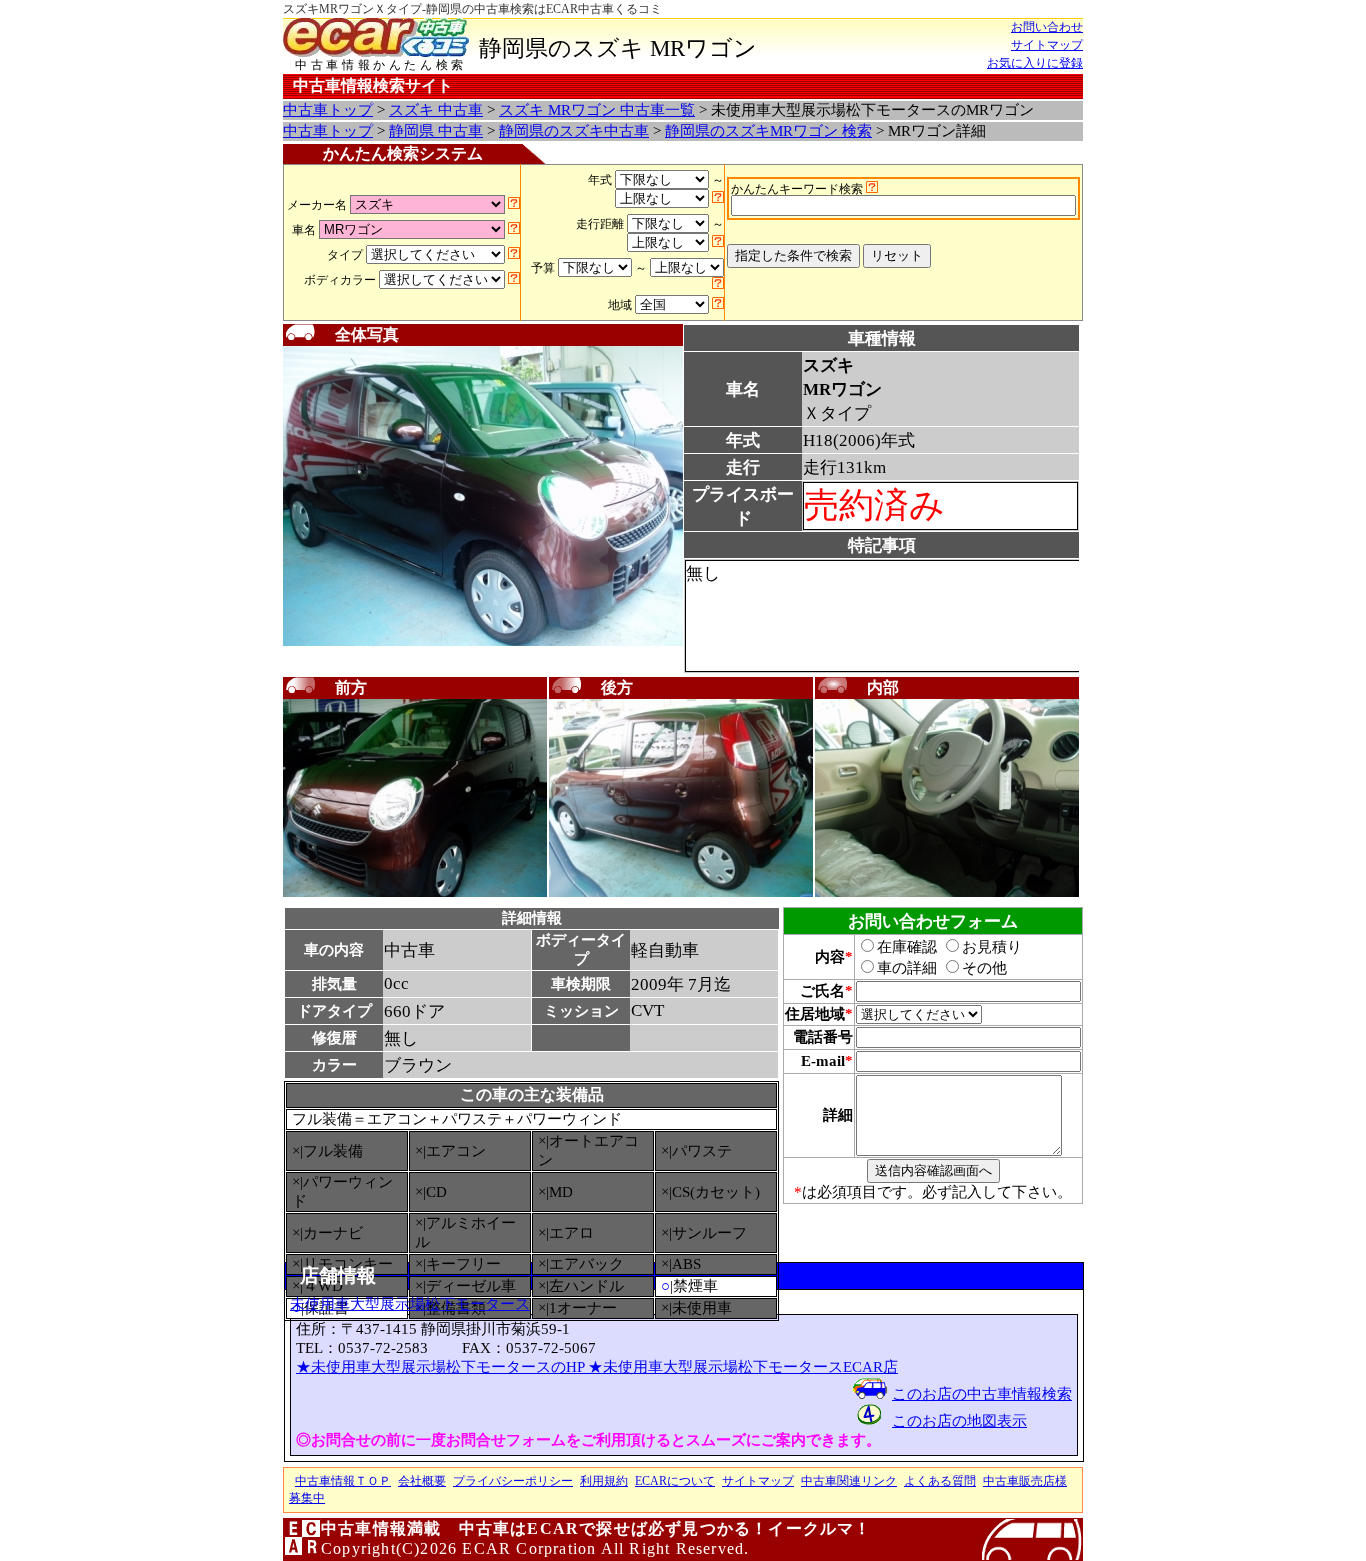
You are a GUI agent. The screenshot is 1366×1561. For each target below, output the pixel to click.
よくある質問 (940, 1481)
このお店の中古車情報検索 (982, 1394)
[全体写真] (483, 642)
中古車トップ (328, 110)
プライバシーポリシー (513, 1481)
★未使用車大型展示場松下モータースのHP (442, 1367)
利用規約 (604, 1481)
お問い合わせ (1047, 27)
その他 (984, 968)
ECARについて (675, 1481)
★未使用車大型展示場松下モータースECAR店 (743, 1367)
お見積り (992, 947)
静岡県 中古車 (436, 131)
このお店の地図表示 (959, 1421)
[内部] (947, 893)
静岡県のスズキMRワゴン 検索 (768, 131)
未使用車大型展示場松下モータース (410, 1304)
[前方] (415, 893)
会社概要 (422, 1481)
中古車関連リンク (849, 1481)
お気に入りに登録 (1035, 63)
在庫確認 (907, 947)
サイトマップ (1047, 45)
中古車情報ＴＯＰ (343, 1481)
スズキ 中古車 (436, 110)
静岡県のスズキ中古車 (574, 131)
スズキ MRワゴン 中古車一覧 (597, 110)
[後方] (681, 893)
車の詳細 (907, 968)
